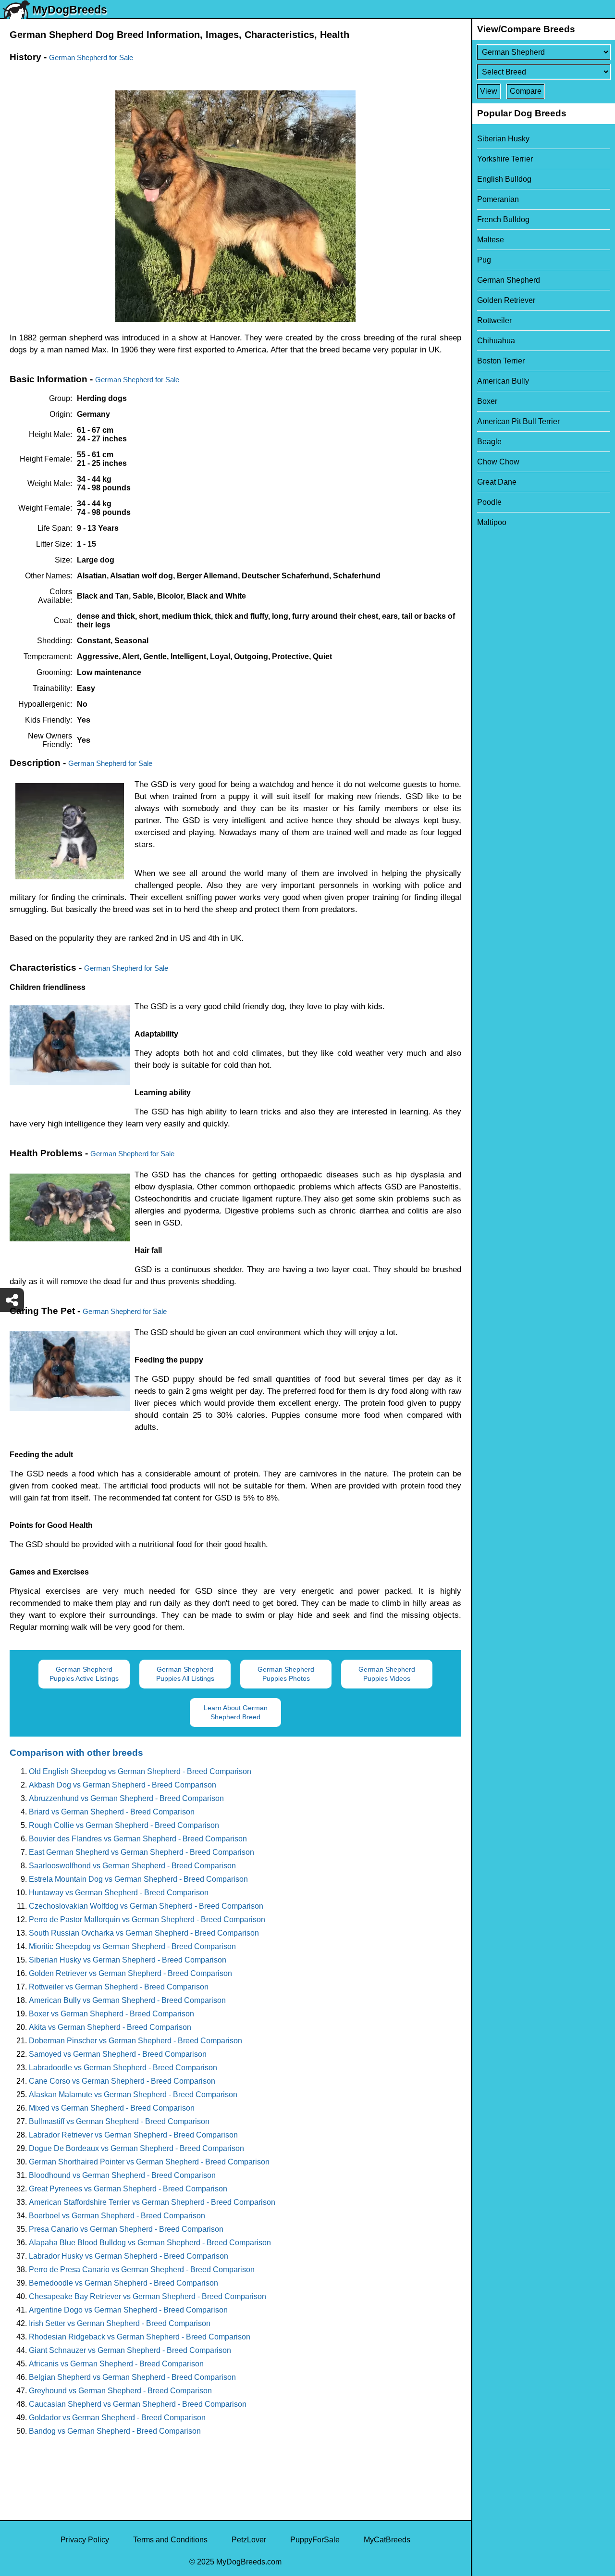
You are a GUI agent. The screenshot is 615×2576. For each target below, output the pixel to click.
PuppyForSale (315, 2540)
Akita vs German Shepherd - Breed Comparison (110, 2027)
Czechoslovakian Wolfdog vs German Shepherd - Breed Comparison (146, 1906)
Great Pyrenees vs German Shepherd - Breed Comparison (128, 2189)
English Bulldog (504, 179)
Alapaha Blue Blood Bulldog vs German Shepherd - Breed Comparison (150, 2243)
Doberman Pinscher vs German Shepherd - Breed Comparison (135, 2041)
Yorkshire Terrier (505, 159)
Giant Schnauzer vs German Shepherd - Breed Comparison (130, 2350)
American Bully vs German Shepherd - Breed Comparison (127, 2000)
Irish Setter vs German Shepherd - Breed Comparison (120, 2323)
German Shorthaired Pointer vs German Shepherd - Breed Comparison (149, 2162)
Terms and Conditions (170, 2540)
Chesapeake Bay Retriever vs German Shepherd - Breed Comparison (148, 2296)
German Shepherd (509, 280)
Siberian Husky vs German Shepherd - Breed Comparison (128, 1960)
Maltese (491, 240)
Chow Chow (498, 462)
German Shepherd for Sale (91, 57)
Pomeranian (498, 199)
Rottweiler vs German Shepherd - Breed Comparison (119, 1987)
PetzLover (249, 2540)
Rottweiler (494, 320)
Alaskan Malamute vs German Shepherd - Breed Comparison (133, 2095)
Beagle (489, 442)
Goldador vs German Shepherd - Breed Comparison (117, 2418)
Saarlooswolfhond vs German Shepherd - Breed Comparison (132, 1866)
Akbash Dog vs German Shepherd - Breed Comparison (123, 1785)
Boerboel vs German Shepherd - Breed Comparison (117, 2216)
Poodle (489, 502)
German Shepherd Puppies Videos (387, 1674)
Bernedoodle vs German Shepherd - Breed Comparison (123, 2283)
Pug (484, 260)
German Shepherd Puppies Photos (286, 1674)
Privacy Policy (85, 2540)
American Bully (503, 381)
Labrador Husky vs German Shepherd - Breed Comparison (129, 2256)
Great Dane (497, 482)
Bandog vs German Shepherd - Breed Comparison (115, 2431)
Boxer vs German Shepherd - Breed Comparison (111, 2014)
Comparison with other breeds (76, 1753)
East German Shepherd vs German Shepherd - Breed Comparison (141, 1852)
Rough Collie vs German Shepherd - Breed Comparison (124, 1825)
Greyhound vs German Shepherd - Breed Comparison (120, 2391)
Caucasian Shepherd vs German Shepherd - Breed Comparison (138, 2404)
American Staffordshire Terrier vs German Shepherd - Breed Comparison (152, 2202)
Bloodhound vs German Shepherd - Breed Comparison (122, 2175)
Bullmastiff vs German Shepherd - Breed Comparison (119, 2121)
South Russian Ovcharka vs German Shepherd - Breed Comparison (144, 1933)
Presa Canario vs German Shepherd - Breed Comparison (126, 2229)
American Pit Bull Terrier (518, 421)
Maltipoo (492, 522)
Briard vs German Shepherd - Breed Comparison (112, 1812)
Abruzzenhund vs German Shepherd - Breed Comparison (126, 1798)
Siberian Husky (503, 139)
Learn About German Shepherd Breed (236, 1712)
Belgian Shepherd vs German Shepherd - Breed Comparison (132, 2377)
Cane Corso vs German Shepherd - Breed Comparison (122, 2081)
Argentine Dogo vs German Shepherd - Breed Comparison (128, 2310)
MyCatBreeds (387, 2540)
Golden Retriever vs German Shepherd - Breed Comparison (130, 1973)
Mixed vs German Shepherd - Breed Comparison (112, 2108)
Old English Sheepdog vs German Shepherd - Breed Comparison (140, 1771)
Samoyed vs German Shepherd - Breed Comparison (118, 2054)
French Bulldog (503, 219)
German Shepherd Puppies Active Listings (84, 1674)
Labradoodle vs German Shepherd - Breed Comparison (123, 2068)
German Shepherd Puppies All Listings (185, 1674)
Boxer (487, 401)
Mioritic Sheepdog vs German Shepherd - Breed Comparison (132, 1946)
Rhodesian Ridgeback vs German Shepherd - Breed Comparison (140, 2337)
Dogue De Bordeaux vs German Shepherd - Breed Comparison (136, 2148)
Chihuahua (496, 341)
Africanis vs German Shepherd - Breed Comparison (116, 2364)
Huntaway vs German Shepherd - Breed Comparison (119, 1893)
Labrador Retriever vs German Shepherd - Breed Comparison (133, 2135)
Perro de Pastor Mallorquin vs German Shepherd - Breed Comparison (147, 1919)
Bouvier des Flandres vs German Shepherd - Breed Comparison (138, 1839)
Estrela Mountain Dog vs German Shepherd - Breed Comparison (138, 1879)
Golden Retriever (506, 300)
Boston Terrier (501, 361)
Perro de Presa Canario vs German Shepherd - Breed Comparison (142, 2270)
